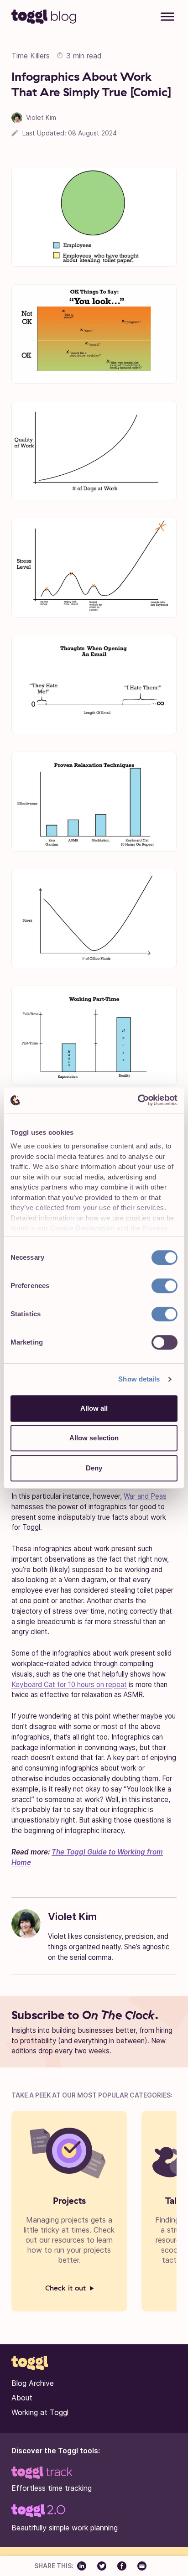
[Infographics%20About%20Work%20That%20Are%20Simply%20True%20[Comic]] (85, 2566)
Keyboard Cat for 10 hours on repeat (69, 1685)
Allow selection (94, 1438)
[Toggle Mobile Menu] (167, 18)
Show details (139, 1379)
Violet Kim (72, 1916)
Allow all (94, 1408)
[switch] (164, 1286)
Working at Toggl (40, 2412)
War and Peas (145, 1496)
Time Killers (31, 56)
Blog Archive (33, 2383)
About (22, 2398)
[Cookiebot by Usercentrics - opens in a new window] (138, 1100)
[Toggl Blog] (44, 16)
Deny (94, 1468)
